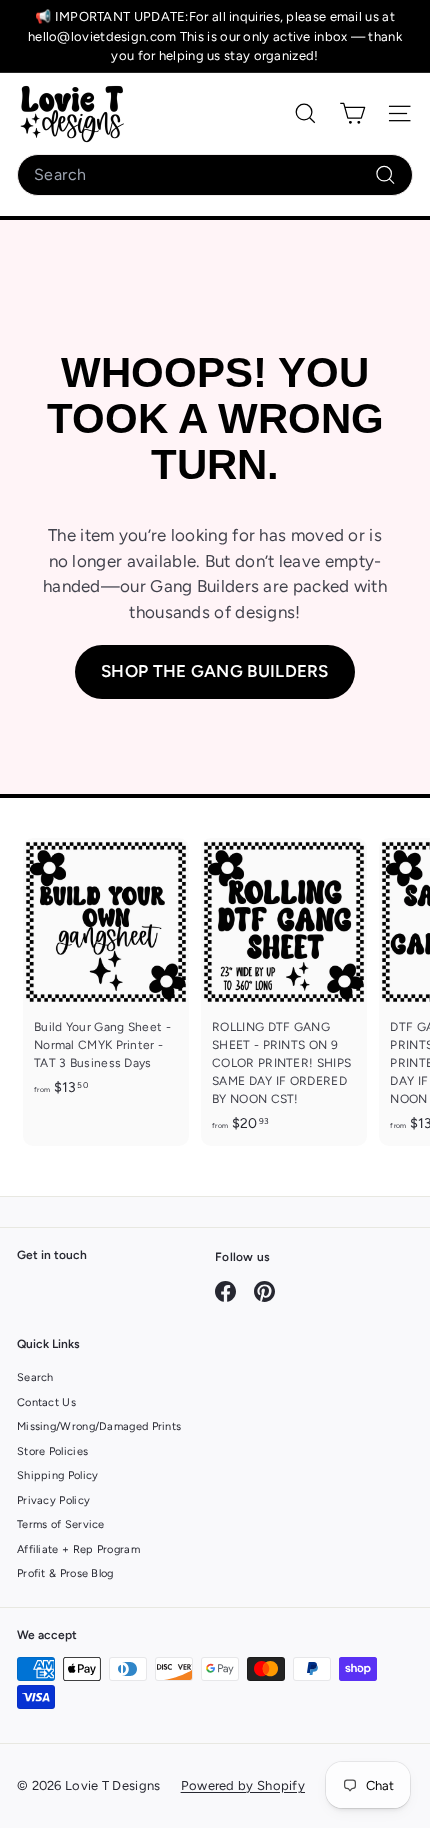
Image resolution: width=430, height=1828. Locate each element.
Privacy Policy (53, 1500)
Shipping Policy (58, 1475)
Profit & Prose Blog (65, 1573)
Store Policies (52, 1451)
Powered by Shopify (243, 1785)
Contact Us (46, 1402)
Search (35, 1377)
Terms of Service (61, 1524)
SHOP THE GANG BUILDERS (215, 671)
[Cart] (352, 113)
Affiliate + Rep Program (78, 1549)
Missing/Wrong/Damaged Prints (99, 1426)
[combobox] (215, 175)
